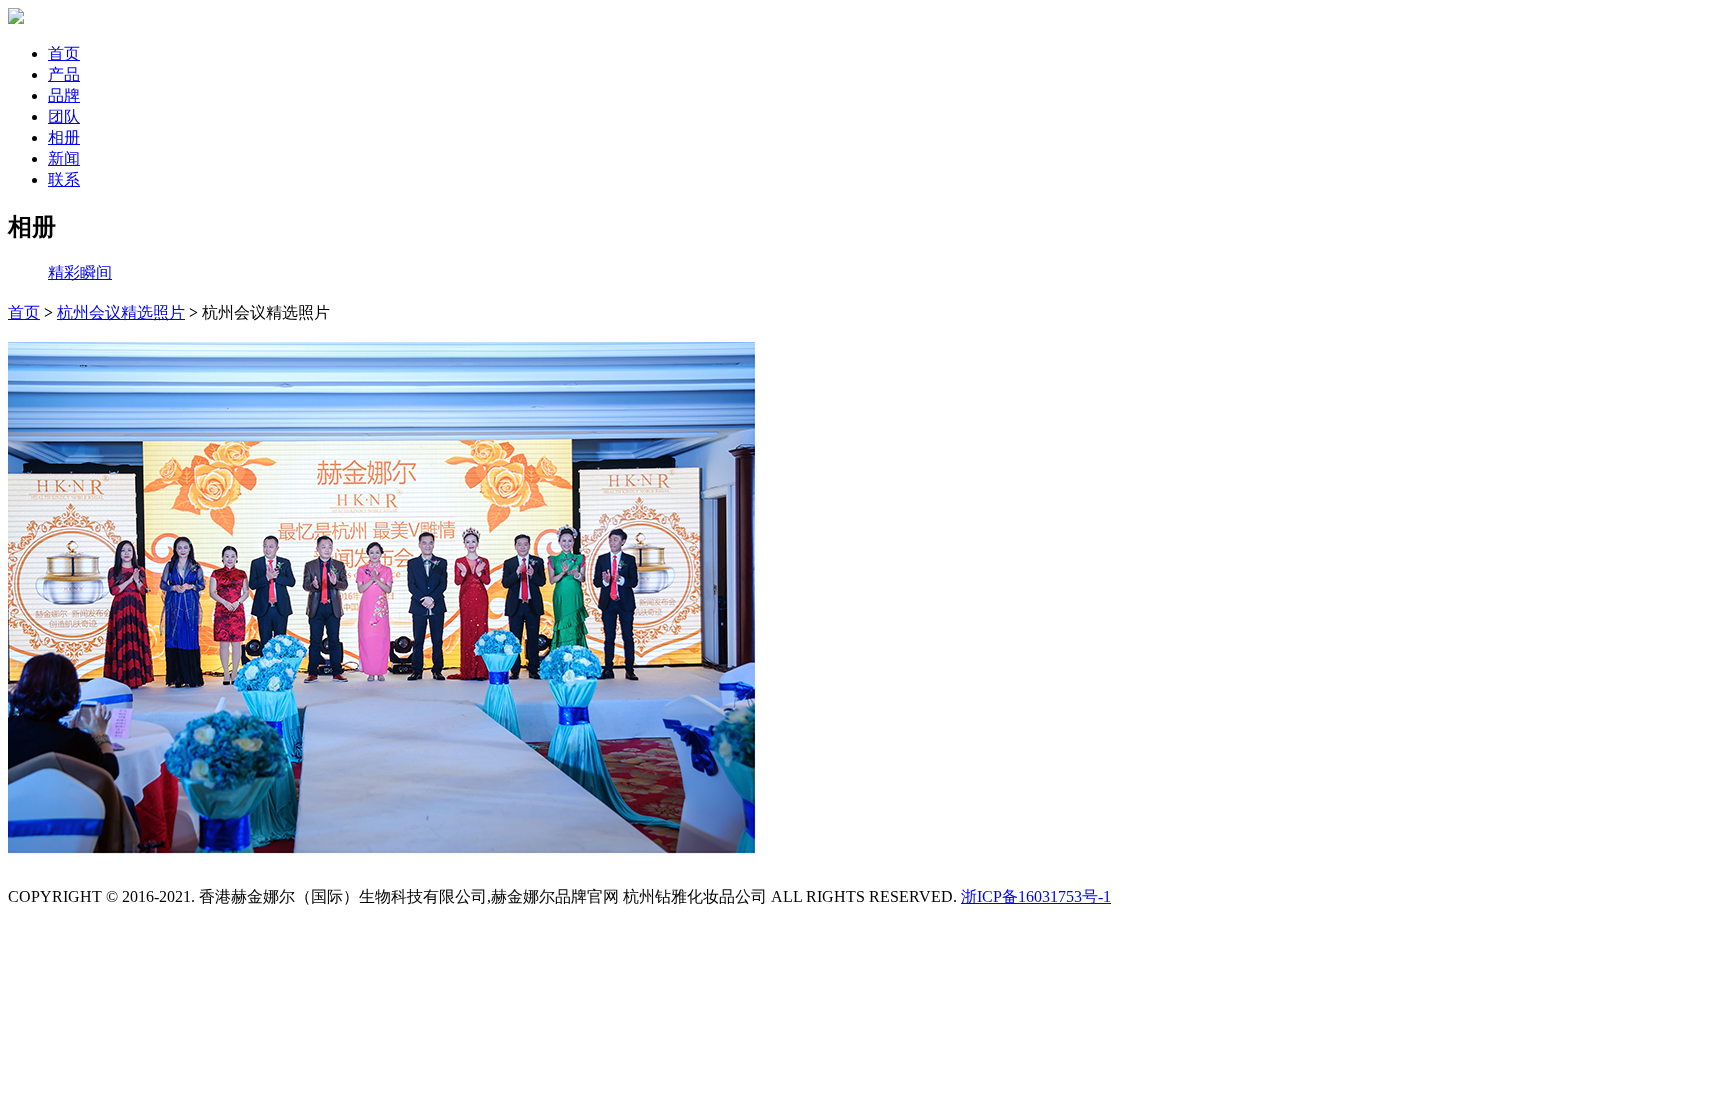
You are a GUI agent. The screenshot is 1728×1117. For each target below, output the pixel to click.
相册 (64, 137)
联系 (64, 179)
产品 (64, 74)
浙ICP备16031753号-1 (1036, 896)
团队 (64, 116)
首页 (64, 53)
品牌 (64, 95)
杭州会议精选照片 (121, 312)
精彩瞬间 (80, 272)
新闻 (64, 158)
